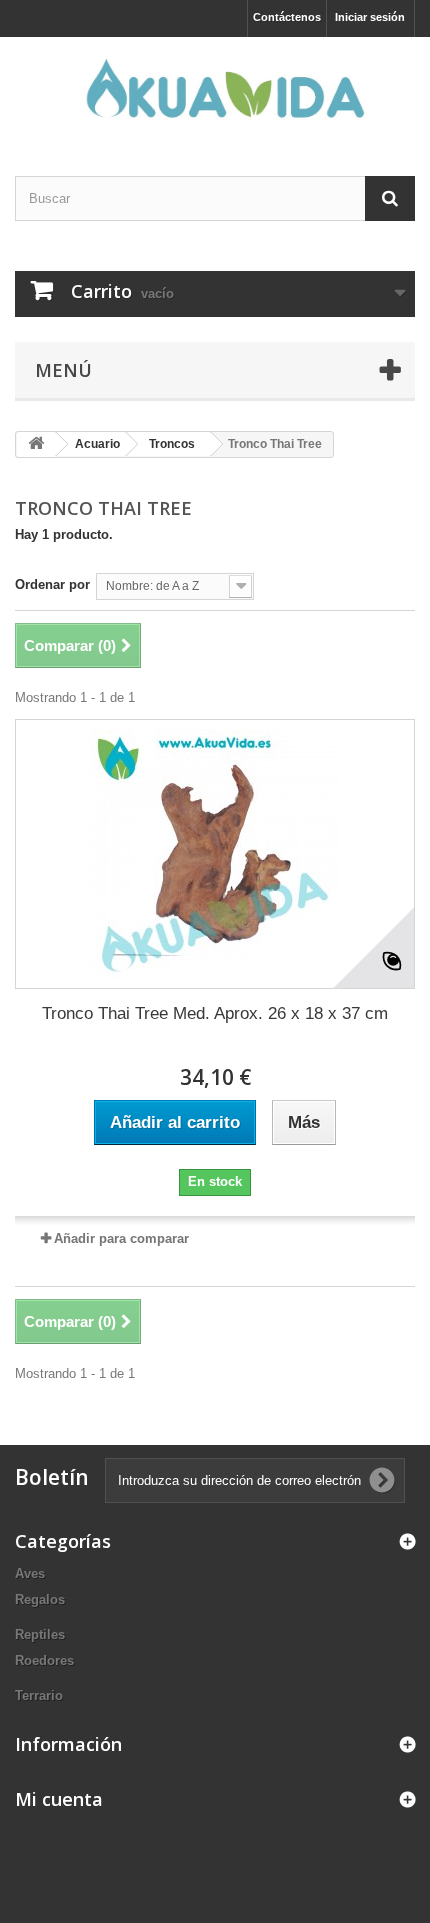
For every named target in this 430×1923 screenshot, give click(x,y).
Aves (30, 1573)
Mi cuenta (59, 1799)
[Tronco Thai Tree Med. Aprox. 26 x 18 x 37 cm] (215, 854)
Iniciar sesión (370, 17)
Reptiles (40, 1634)
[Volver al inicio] (36, 444)
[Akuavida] (215, 89)
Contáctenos (287, 17)
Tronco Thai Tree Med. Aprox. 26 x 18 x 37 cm (215, 1013)
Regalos (40, 1599)
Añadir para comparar (121, 1238)
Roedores (44, 1660)
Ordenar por (52, 584)
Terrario (39, 1695)
